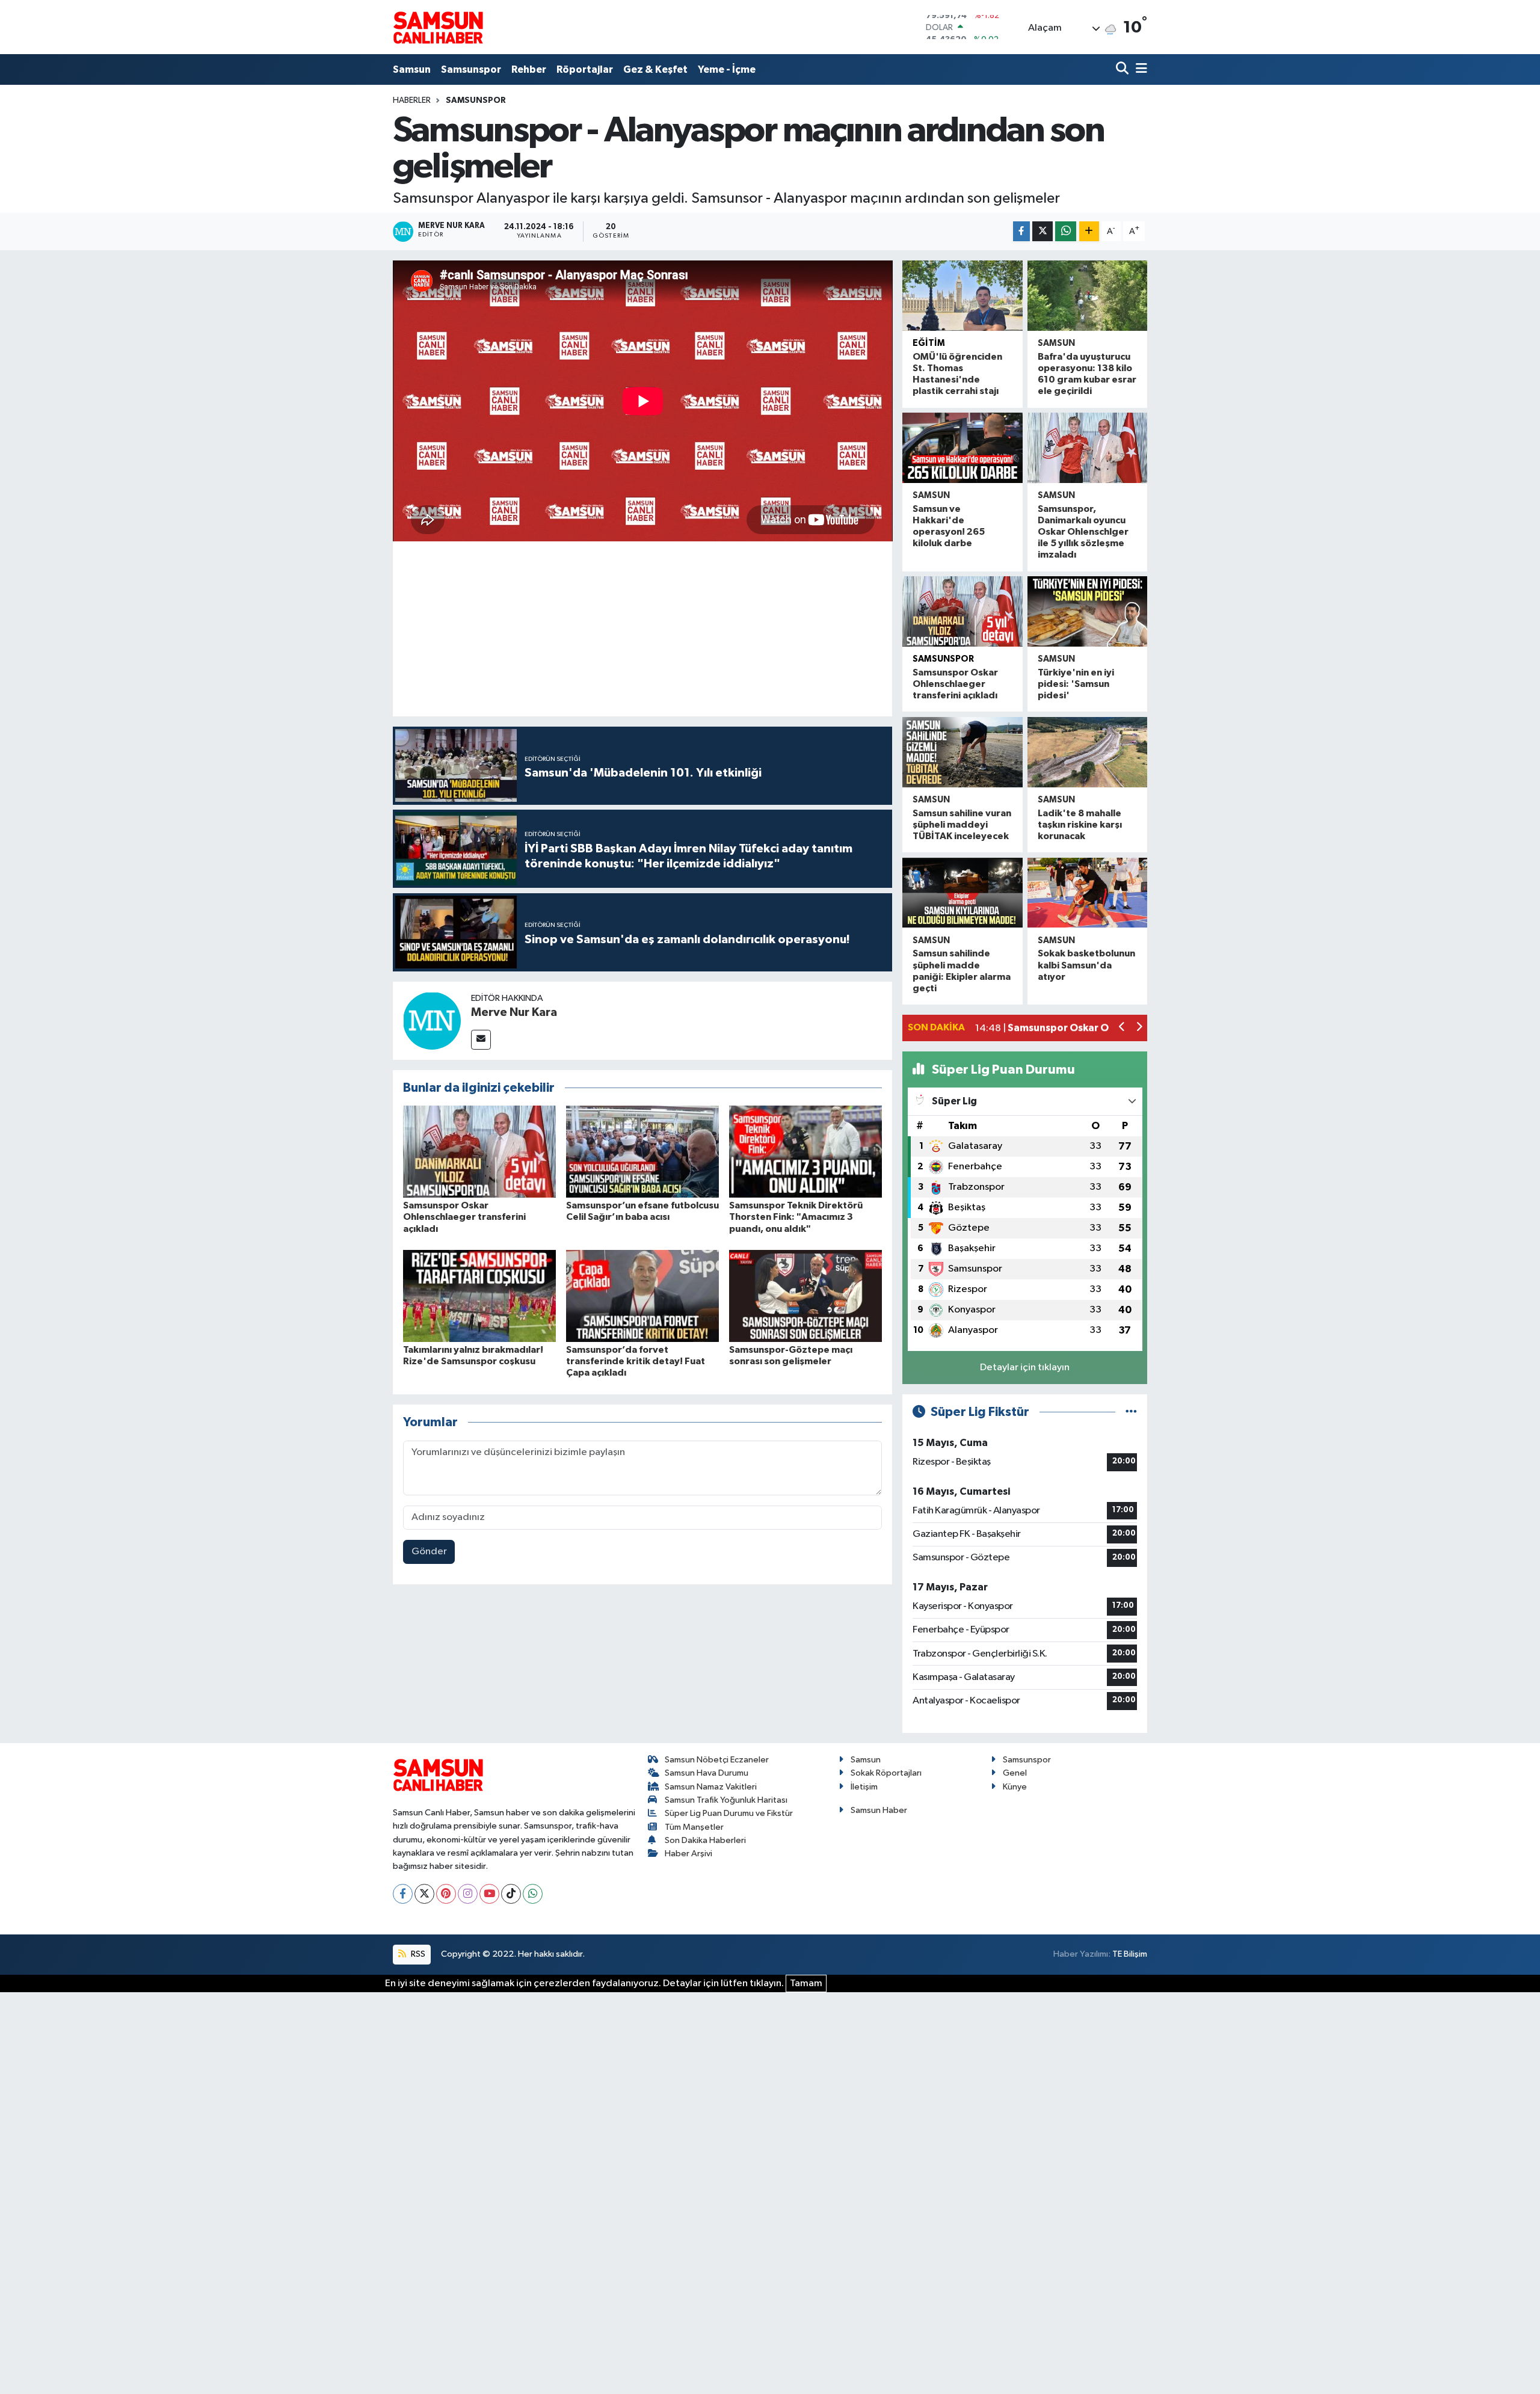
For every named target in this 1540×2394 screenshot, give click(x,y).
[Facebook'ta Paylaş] (1021, 231)
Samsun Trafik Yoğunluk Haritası (726, 1800)
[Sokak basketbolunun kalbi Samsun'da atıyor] (1087, 893)
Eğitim (929, 343)
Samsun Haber (879, 1810)
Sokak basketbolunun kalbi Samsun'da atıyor (1086, 965)
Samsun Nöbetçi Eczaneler (717, 1760)
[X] (424, 1894)
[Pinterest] (446, 1894)
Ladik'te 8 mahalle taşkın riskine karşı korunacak (1080, 825)
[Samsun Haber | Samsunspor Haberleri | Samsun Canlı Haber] (438, 27)
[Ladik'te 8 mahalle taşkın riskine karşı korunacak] (1087, 752)
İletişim (864, 1787)
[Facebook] (403, 1894)
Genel (1015, 1773)
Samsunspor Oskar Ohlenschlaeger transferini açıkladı (464, 1217)
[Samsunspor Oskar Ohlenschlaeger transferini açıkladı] (479, 1152)
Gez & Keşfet (655, 69)
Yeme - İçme (727, 69)
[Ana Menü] (1139, 69)
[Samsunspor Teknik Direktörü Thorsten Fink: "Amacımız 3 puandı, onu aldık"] (805, 1152)
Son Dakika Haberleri (705, 1840)
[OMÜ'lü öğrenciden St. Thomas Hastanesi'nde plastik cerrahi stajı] (962, 296)
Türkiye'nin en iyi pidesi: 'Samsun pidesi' (1076, 684)
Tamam (806, 1983)
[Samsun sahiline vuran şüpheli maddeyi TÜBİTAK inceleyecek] (962, 752)
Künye (1015, 1787)
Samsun (412, 69)
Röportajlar (585, 69)
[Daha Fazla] (1089, 231)
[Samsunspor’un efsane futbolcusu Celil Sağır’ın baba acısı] (642, 1152)
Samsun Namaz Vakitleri (711, 1787)
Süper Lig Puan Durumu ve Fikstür (729, 1813)
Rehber (529, 69)
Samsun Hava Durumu (707, 1773)
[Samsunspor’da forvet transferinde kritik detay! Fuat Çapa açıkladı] (642, 1295)
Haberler (412, 100)
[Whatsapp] (533, 1894)
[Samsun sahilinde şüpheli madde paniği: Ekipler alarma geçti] (962, 893)
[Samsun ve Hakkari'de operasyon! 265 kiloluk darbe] (962, 448)
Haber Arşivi (688, 1854)
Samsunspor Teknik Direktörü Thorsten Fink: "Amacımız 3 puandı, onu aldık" (796, 1217)
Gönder (429, 1552)
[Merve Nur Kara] (432, 1020)
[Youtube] (489, 1894)
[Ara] (1123, 69)
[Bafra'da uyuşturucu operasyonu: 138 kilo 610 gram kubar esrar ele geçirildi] (1087, 296)
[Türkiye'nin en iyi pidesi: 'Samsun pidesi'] (1087, 611)
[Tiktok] (511, 1894)
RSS (417, 1954)
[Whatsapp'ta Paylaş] (1066, 231)
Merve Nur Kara (514, 1012)
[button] (1122, 1028)
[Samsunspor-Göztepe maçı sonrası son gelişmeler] (805, 1295)
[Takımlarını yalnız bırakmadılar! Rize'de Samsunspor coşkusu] (479, 1295)
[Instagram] (468, 1894)
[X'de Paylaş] (1043, 231)
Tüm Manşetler (694, 1827)
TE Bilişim (1130, 1954)
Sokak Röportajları (886, 1773)
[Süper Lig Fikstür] (1131, 1412)
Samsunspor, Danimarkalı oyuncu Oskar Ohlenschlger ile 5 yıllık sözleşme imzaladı (1083, 532)
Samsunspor (471, 69)
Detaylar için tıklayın (1025, 1368)
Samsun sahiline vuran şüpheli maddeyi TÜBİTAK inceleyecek (962, 825)
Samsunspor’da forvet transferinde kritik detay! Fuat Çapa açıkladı (636, 1361)
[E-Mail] (481, 1040)
